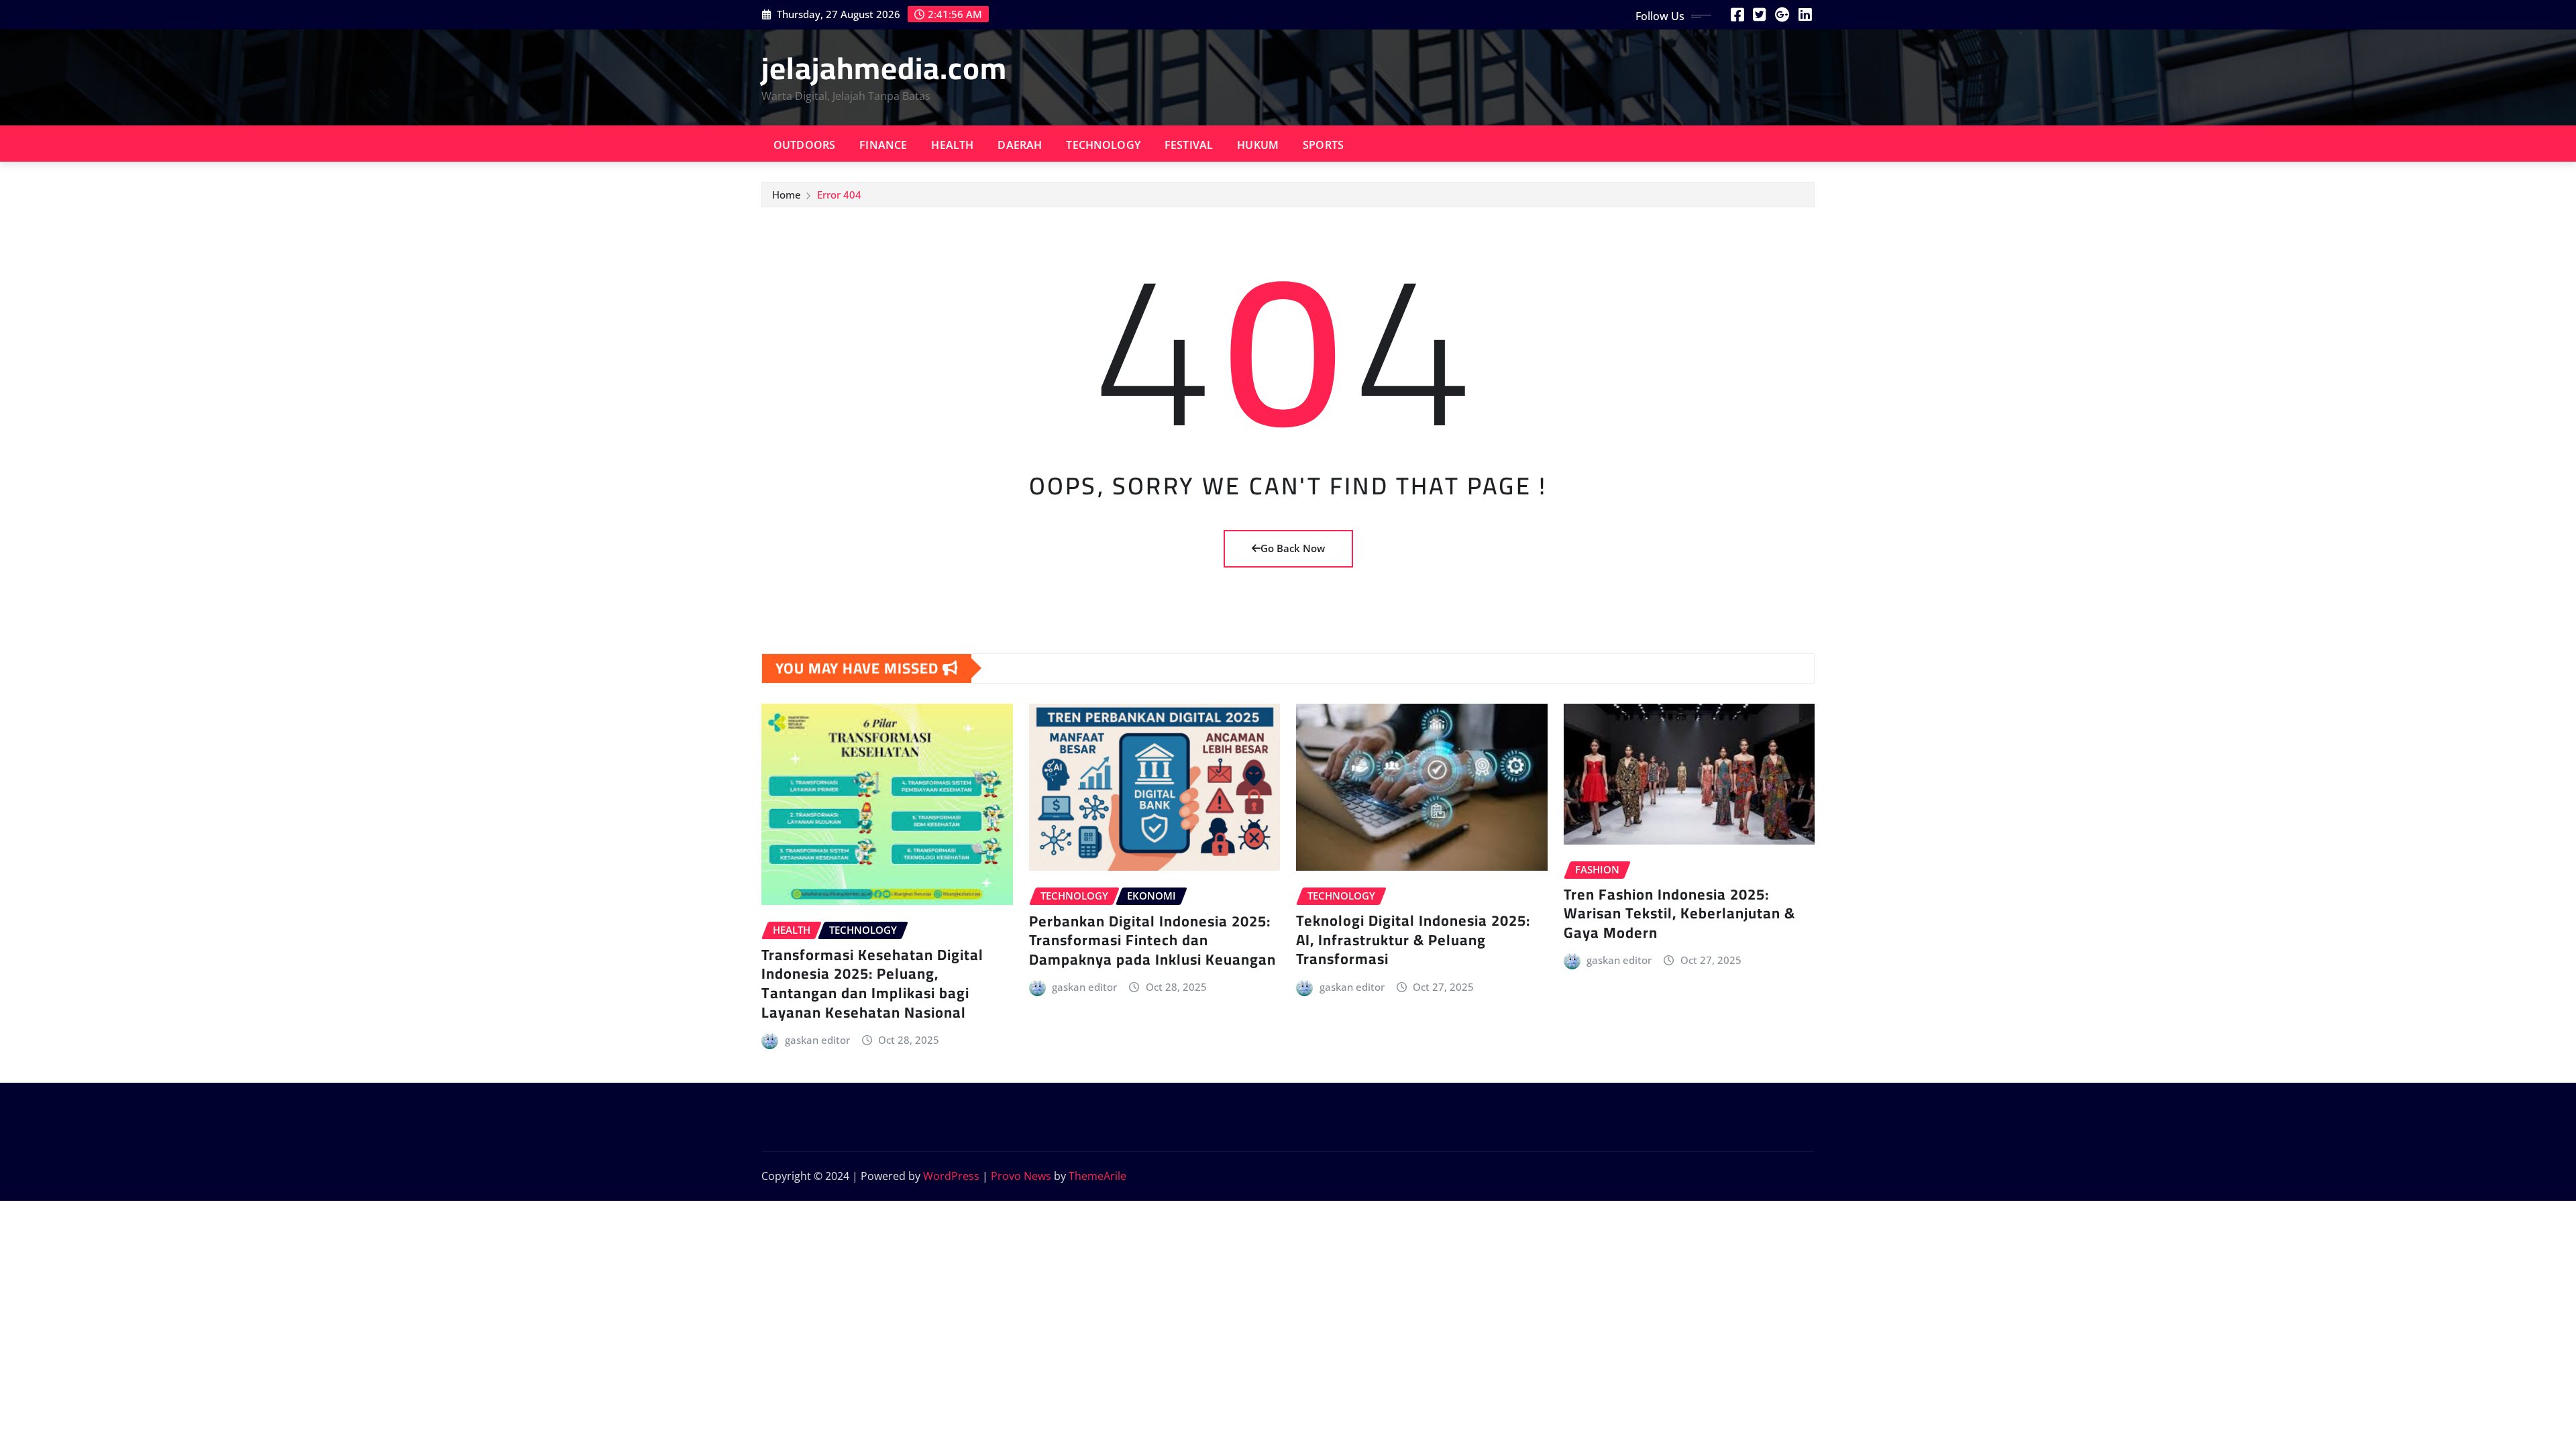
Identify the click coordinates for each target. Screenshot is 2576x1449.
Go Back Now (1293, 548)
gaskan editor (817, 1040)
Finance (883, 145)
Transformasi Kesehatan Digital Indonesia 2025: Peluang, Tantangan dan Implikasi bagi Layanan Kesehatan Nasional (872, 983)
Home (787, 195)
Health (952, 145)
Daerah (1020, 145)
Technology (1103, 145)
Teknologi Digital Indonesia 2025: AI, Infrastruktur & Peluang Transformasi (1413, 940)
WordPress (951, 1176)
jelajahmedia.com (884, 68)
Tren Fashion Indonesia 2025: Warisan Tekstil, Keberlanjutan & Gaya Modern (1679, 913)
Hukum (1258, 145)
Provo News (1021, 1176)
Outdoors (804, 145)
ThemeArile (1097, 1176)
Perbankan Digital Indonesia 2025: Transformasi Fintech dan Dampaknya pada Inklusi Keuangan (1152, 940)
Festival (1189, 145)
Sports (1323, 145)
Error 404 (839, 195)
